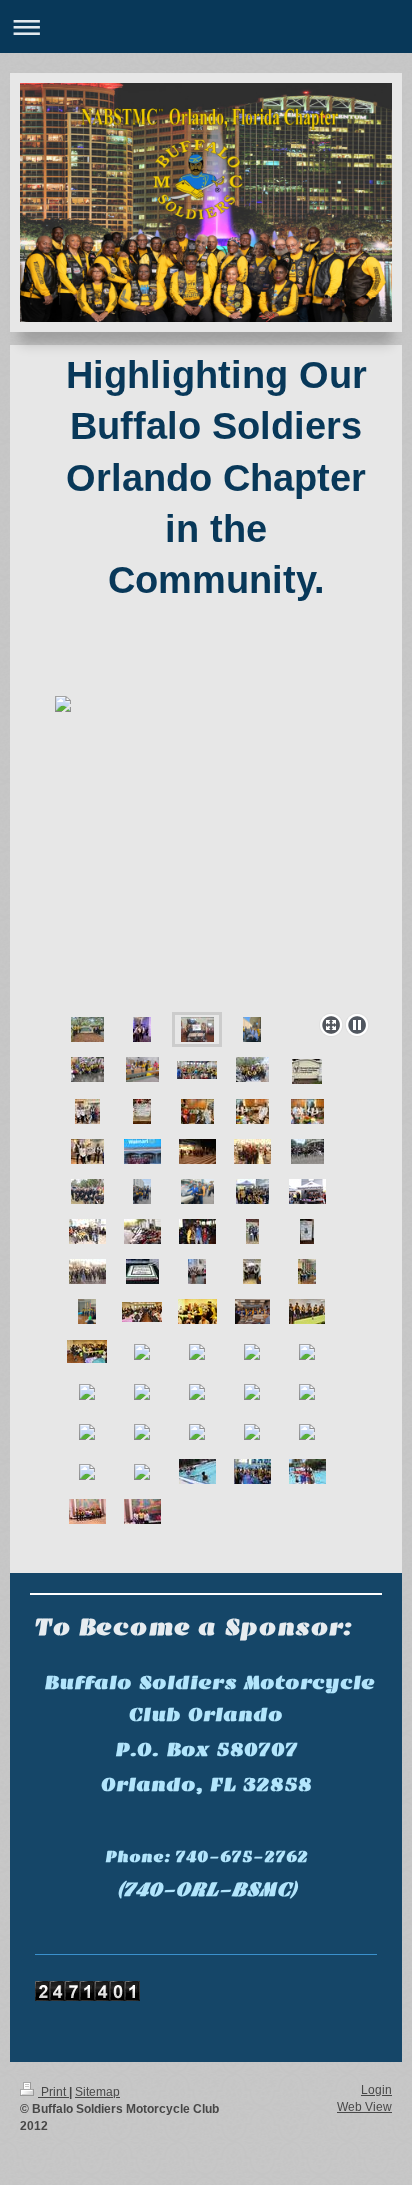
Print (53, 2092)
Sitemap (97, 2092)
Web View (364, 2107)
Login (376, 2090)
